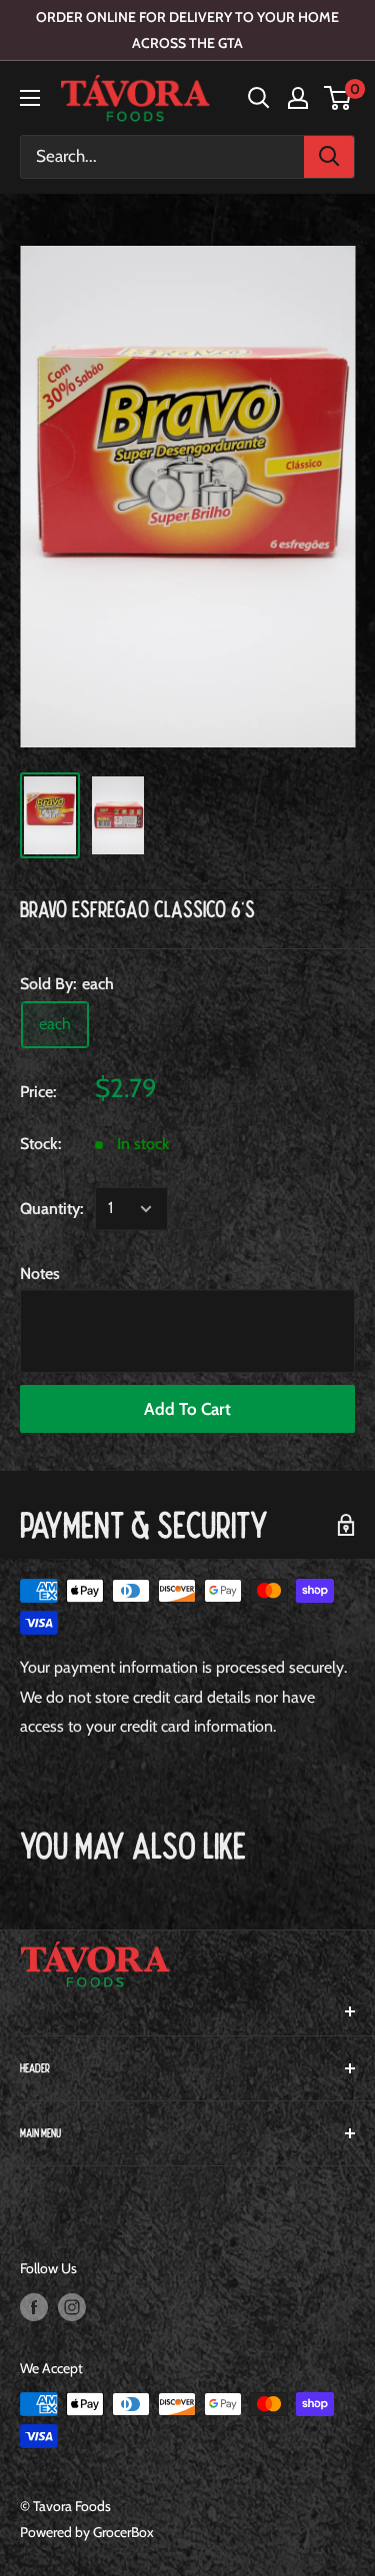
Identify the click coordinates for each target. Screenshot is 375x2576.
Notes (40, 1274)
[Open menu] (30, 98)
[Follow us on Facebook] (34, 2307)
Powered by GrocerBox (87, 2532)
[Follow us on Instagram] (72, 2307)
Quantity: (51, 1209)
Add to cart (187, 1409)
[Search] (329, 157)
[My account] (298, 98)
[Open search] (259, 98)
